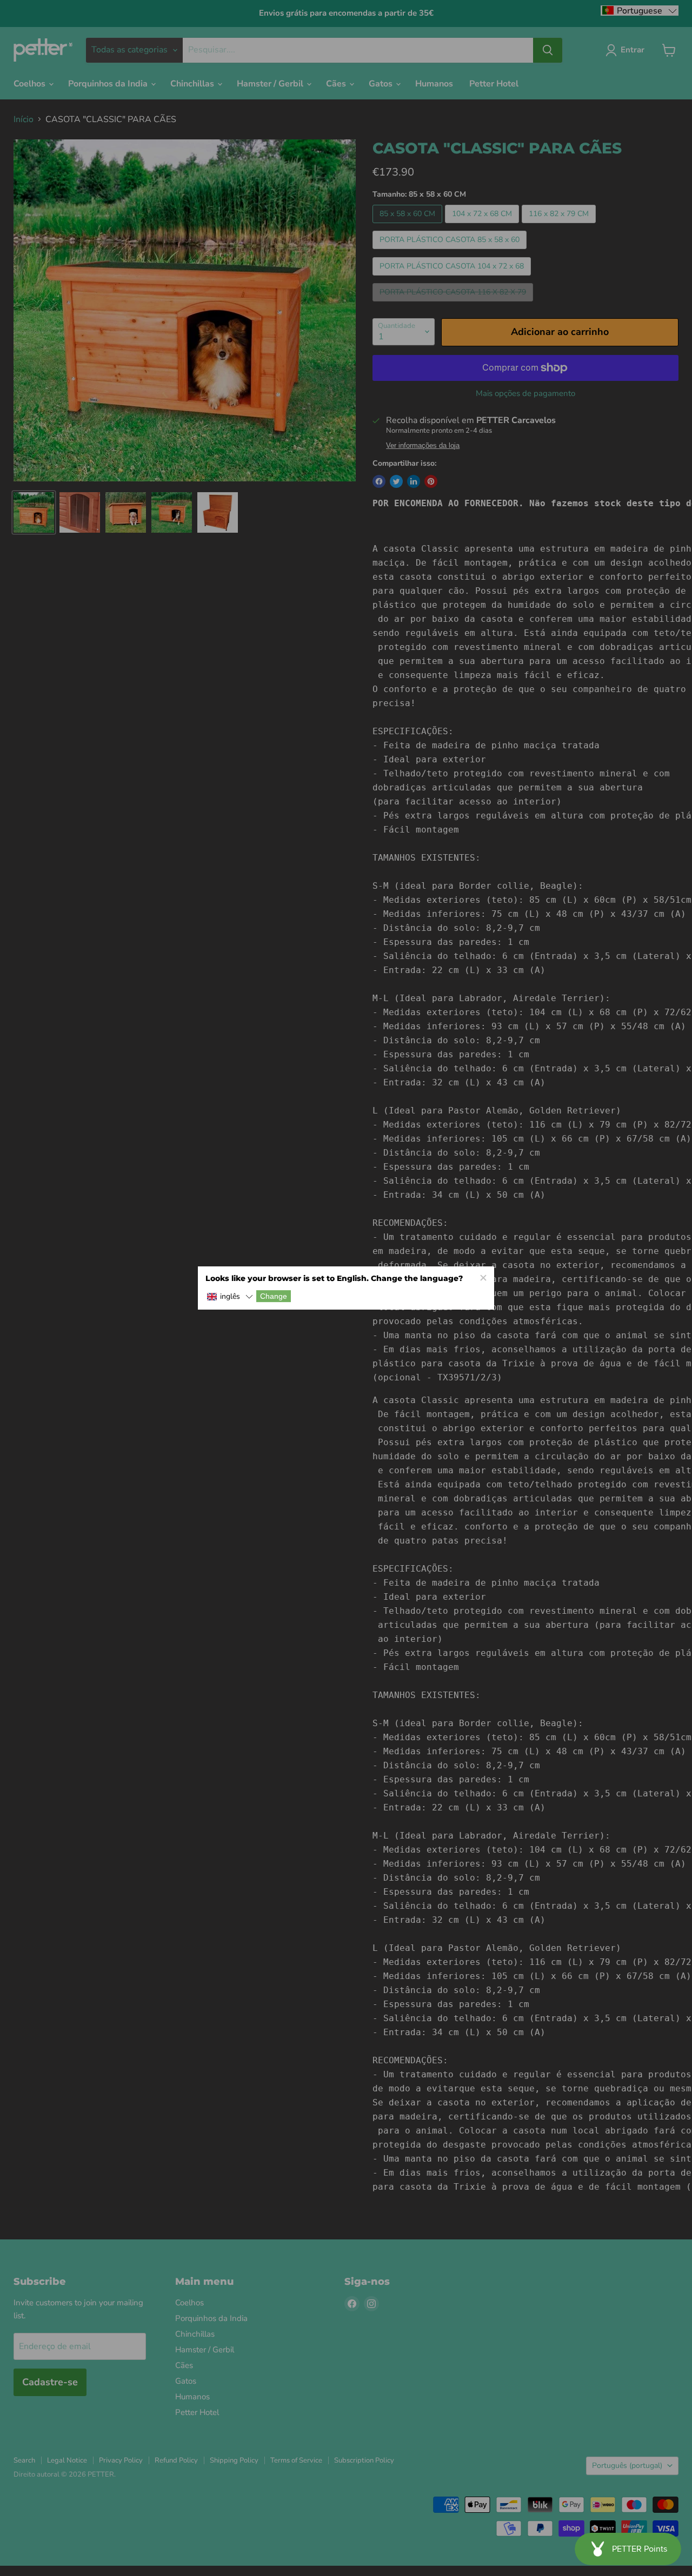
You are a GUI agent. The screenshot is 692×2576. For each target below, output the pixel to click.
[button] (230, 1297)
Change (274, 1296)
